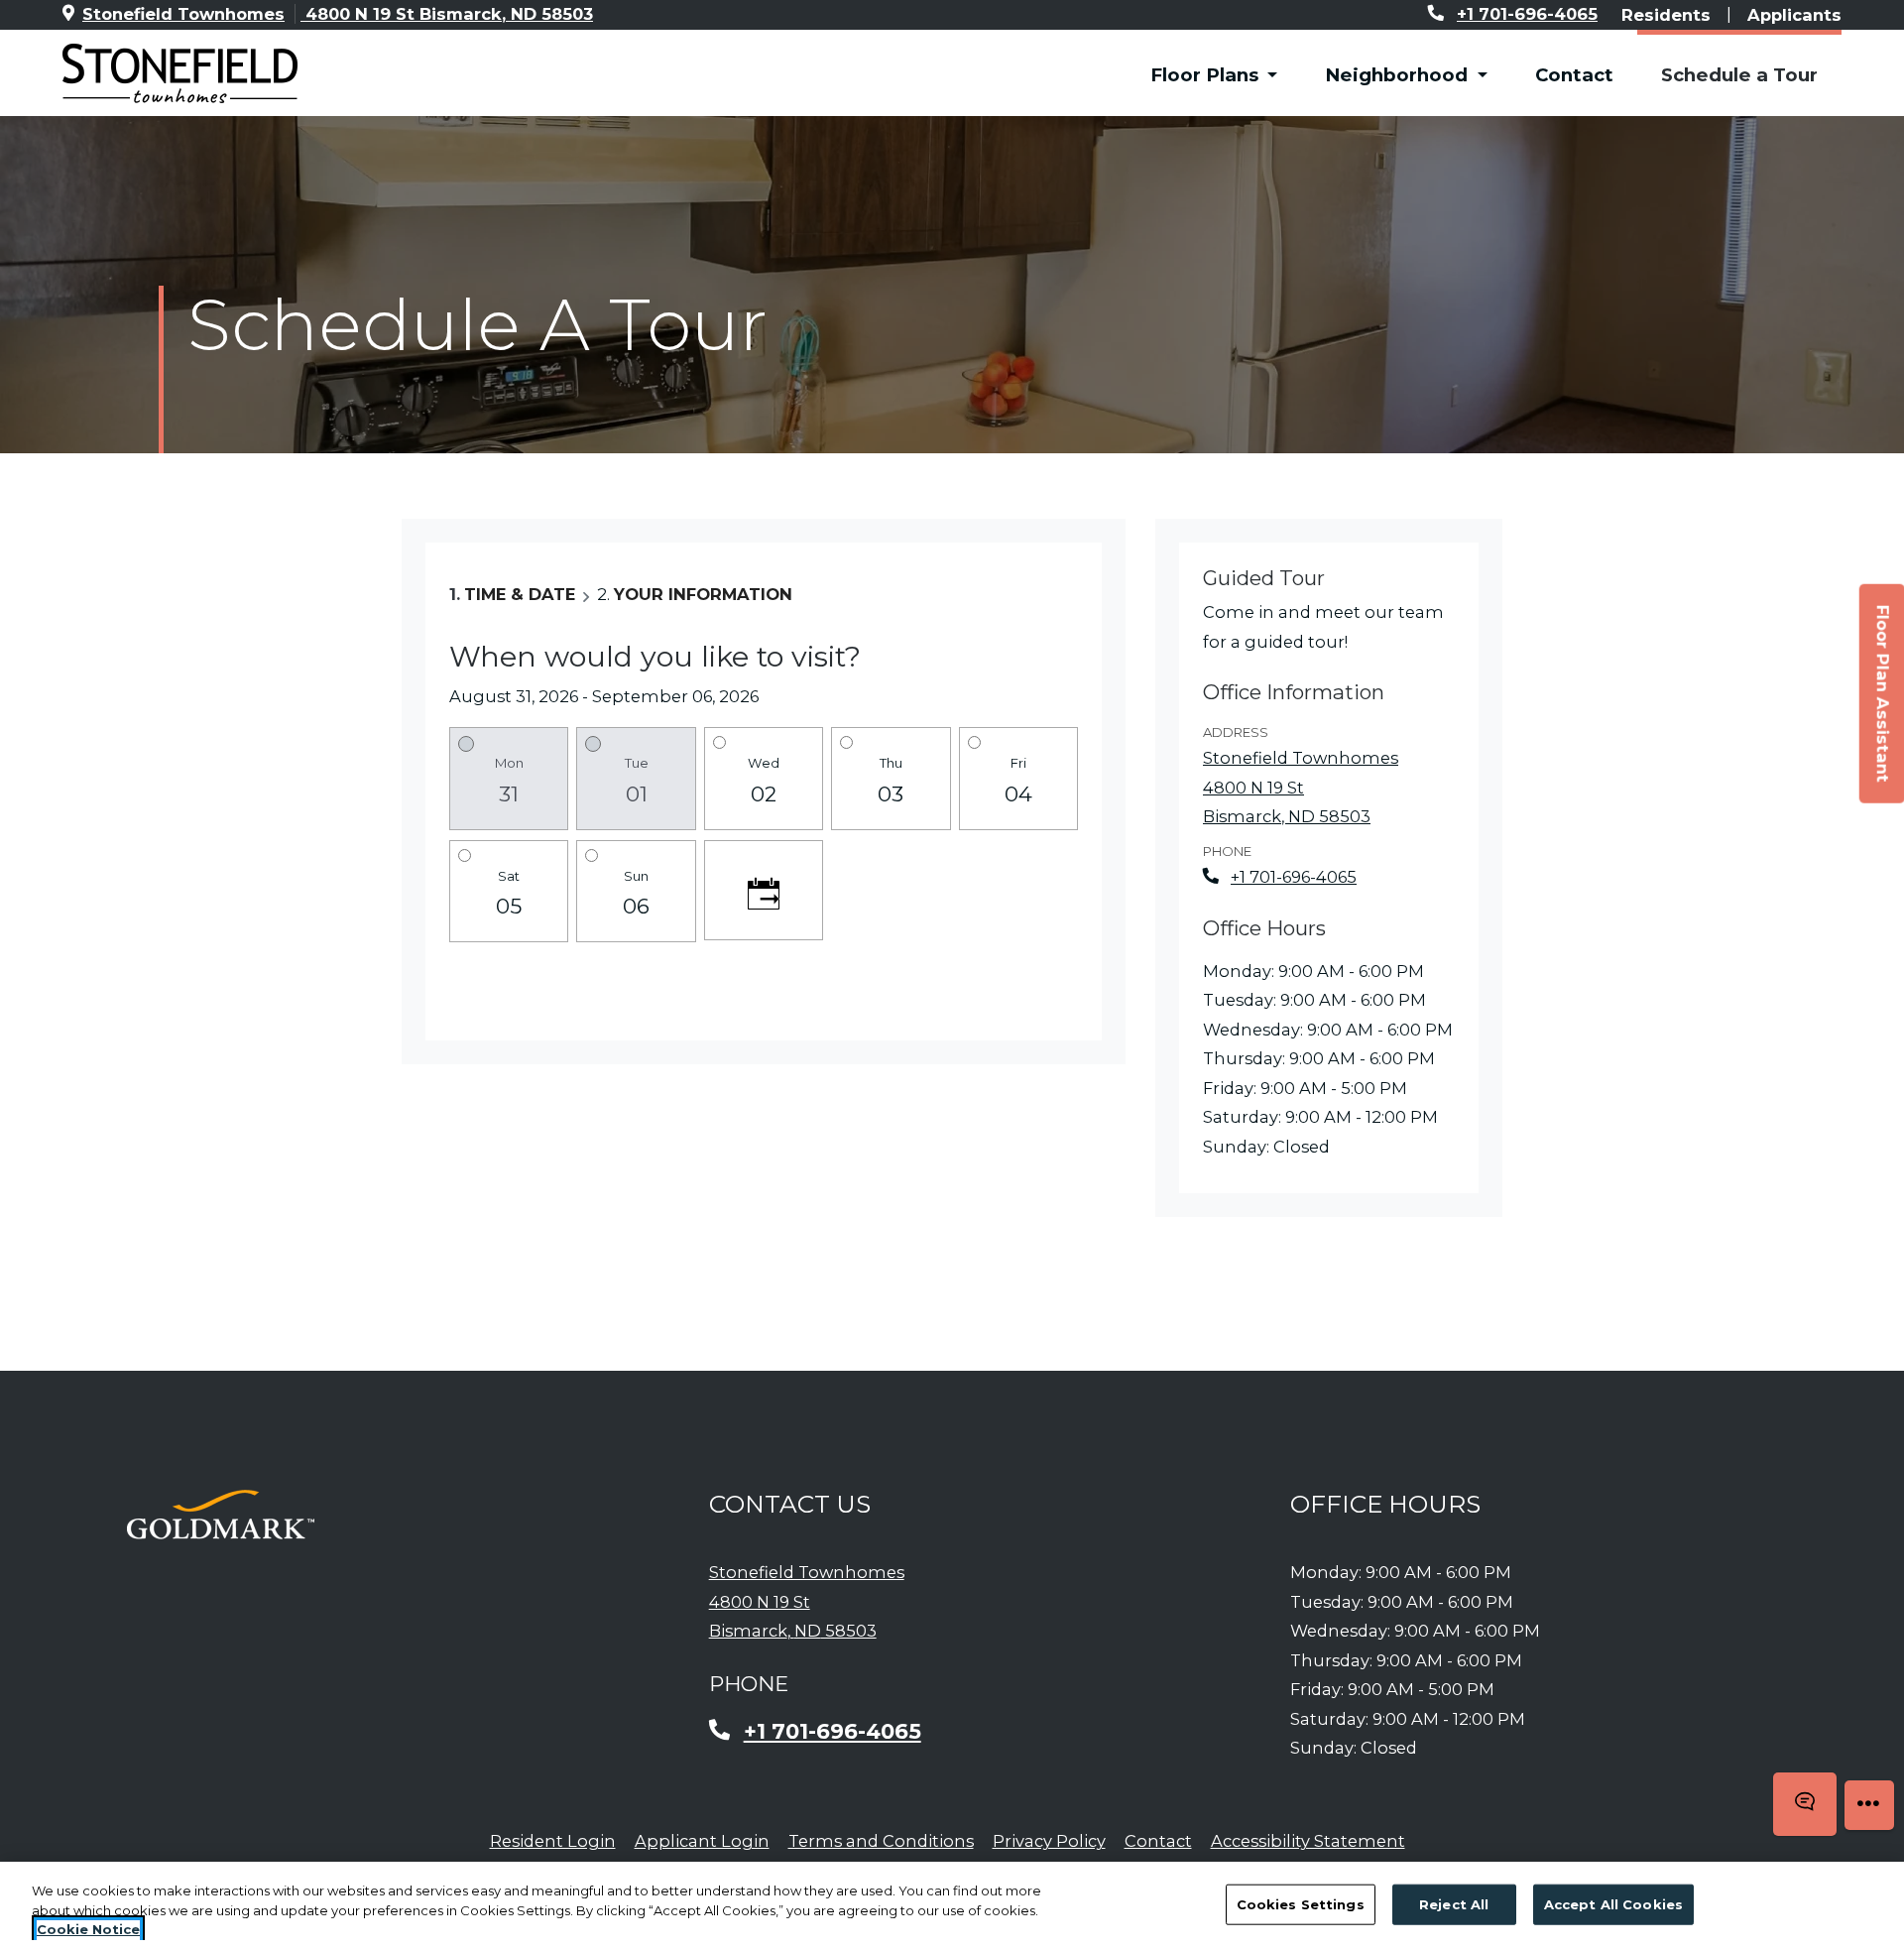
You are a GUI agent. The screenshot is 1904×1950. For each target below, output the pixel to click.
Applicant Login (702, 1840)
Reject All (1454, 1903)
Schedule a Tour (1739, 75)
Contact (1574, 75)
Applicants (1794, 14)
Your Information (703, 594)
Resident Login (553, 1840)
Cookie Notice (88, 1929)
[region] (952, 1906)
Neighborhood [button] (1399, 75)
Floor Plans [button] (1207, 75)
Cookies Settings (1301, 1903)
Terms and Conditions (881, 1840)
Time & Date (520, 594)
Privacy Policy (1049, 1840)
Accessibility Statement (1308, 1840)
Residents (1666, 14)
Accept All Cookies (1613, 1903)
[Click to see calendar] (764, 890)
